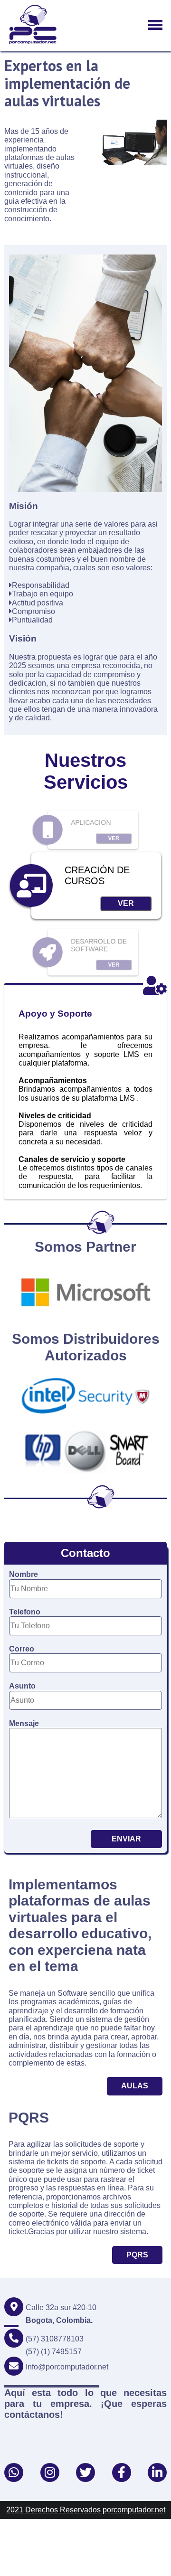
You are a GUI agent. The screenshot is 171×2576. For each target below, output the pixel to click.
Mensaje (24, 1723)
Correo (22, 1649)
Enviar (126, 1839)
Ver (114, 839)
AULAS (135, 2086)
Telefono (25, 1612)
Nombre (24, 1574)
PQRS (137, 2255)
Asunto (22, 1686)
